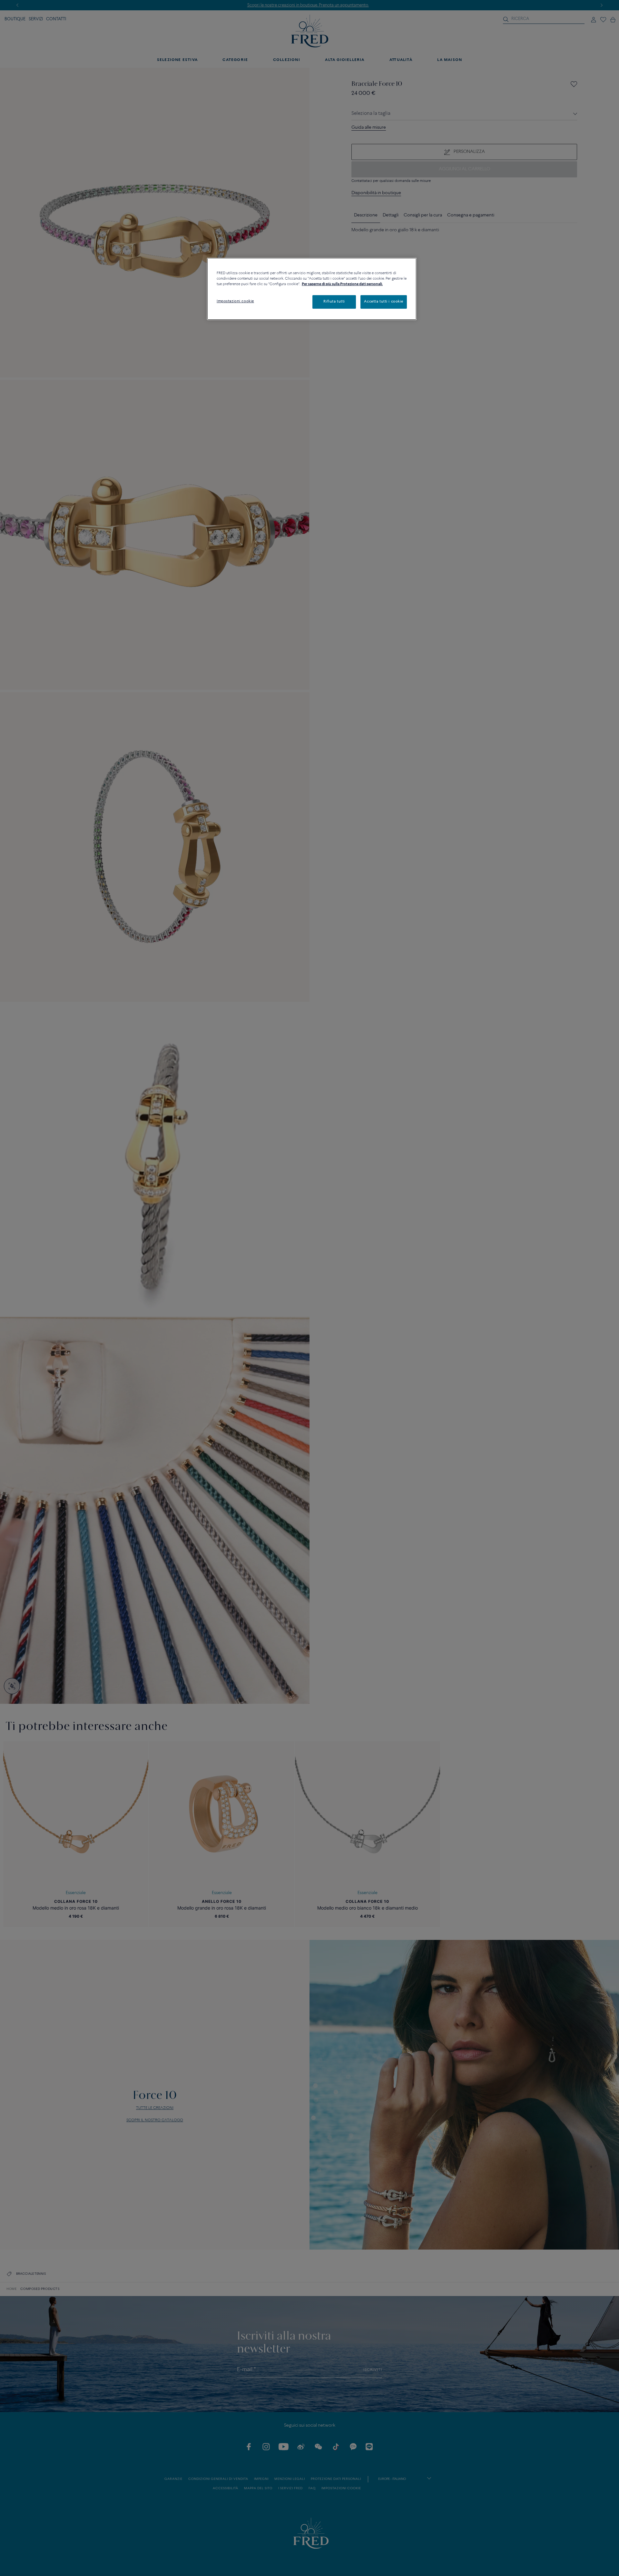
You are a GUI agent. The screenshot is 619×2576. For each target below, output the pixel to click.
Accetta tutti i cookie (384, 302)
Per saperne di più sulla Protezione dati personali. (342, 284)
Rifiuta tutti (334, 302)
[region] (312, 289)
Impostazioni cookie (235, 301)
